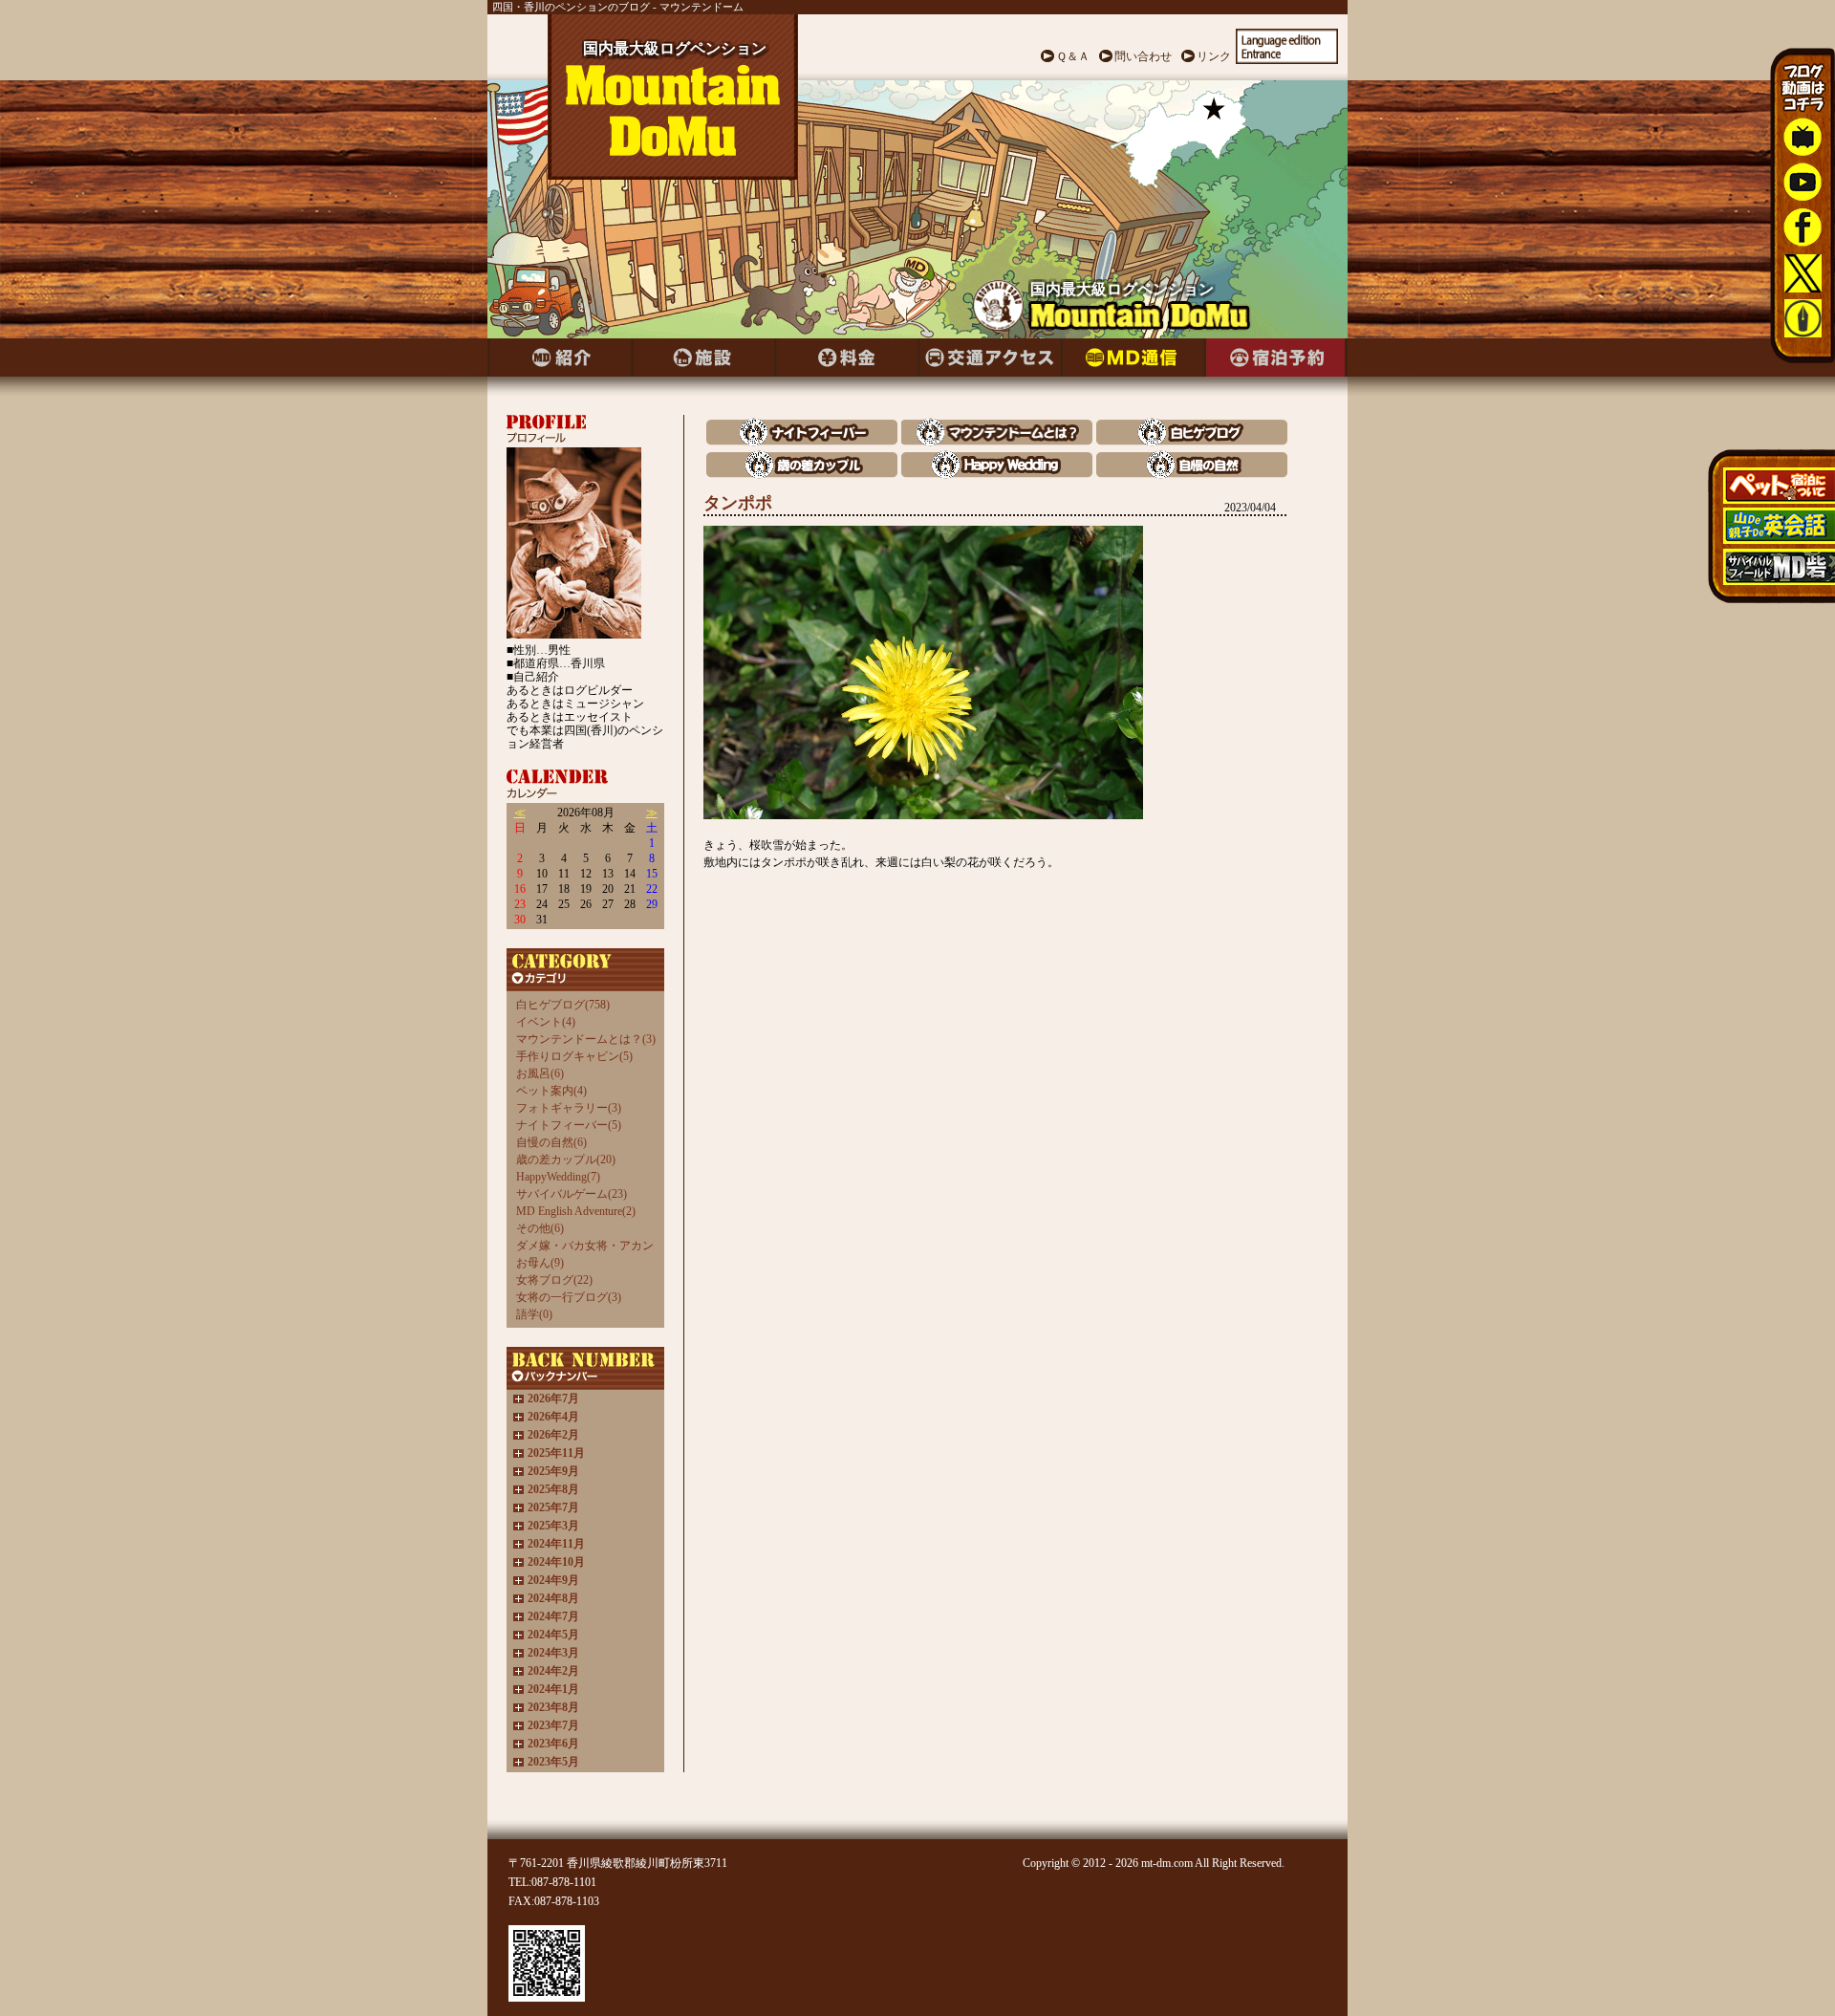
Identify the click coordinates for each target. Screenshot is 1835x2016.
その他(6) (540, 1228)
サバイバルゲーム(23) (572, 1194)
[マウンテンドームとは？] (997, 441)
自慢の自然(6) (551, 1142)
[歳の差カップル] (802, 474)
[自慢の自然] (1192, 474)
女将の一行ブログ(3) (569, 1297)
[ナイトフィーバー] (802, 441)
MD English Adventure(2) (576, 1211)
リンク (1214, 56)
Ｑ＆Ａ (1073, 56)
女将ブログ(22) (554, 1280)
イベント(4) (546, 1022)
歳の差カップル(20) (566, 1160)
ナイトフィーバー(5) (569, 1125)
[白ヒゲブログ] (1192, 441)
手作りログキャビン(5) (574, 1056)
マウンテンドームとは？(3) (586, 1039)
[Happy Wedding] (997, 474)
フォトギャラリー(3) (569, 1108)
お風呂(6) (540, 1073)
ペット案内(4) (551, 1091)
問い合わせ (1143, 56)
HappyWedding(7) (558, 1177)
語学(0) (534, 1314)
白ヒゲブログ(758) (563, 1005)
